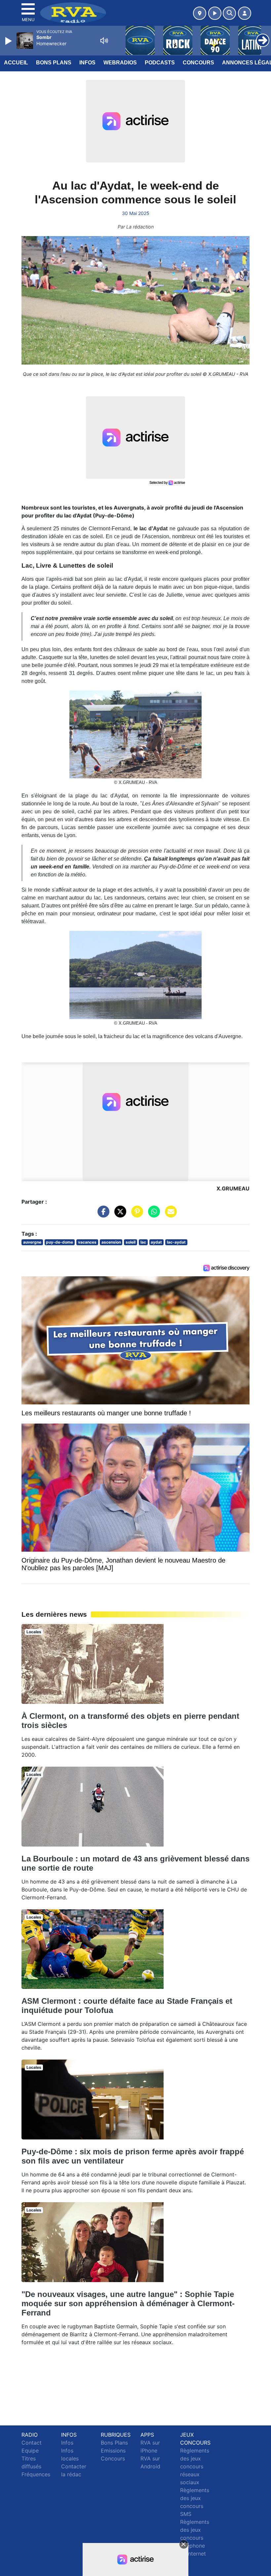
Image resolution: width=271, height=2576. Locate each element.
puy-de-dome (59, 1242)
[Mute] (104, 41)
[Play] (9, 41)
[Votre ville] (200, 13)
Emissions (113, 2451)
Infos (87, 63)
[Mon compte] (245, 13)
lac (143, 1242)
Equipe (30, 2451)
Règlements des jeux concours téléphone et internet (195, 2538)
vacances (87, 1242)
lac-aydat (176, 1242)
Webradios (120, 63)
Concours (198, 63)
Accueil (16, 63)
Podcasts (160, 63)
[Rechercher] (229, 13)
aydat (156, 1242)
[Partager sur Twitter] (119, 1215)
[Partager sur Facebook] (102, 1215)
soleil (131, 1242)
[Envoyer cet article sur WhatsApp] (152, 1215)
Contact (32, 2443)
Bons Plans (54, 63)
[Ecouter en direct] (215, 13)
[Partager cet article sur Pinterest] (135, 1215)
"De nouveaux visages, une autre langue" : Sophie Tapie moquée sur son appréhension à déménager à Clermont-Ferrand (128, 2303)
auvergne (32, 1242)
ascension (111, 1242)
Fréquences (36, 2474)
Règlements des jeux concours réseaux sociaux (195, 2466)
